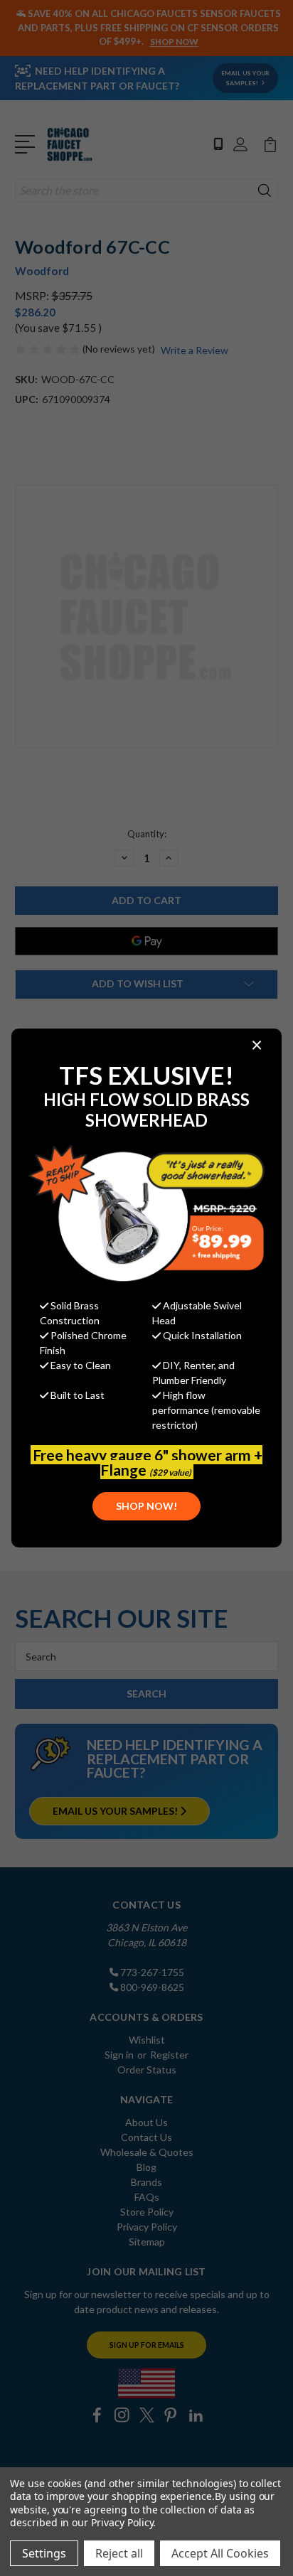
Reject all (119, 2553)
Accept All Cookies (220, 2553)
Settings (44, 2553)
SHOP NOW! (146, 1506)
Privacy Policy (122, 2522)
